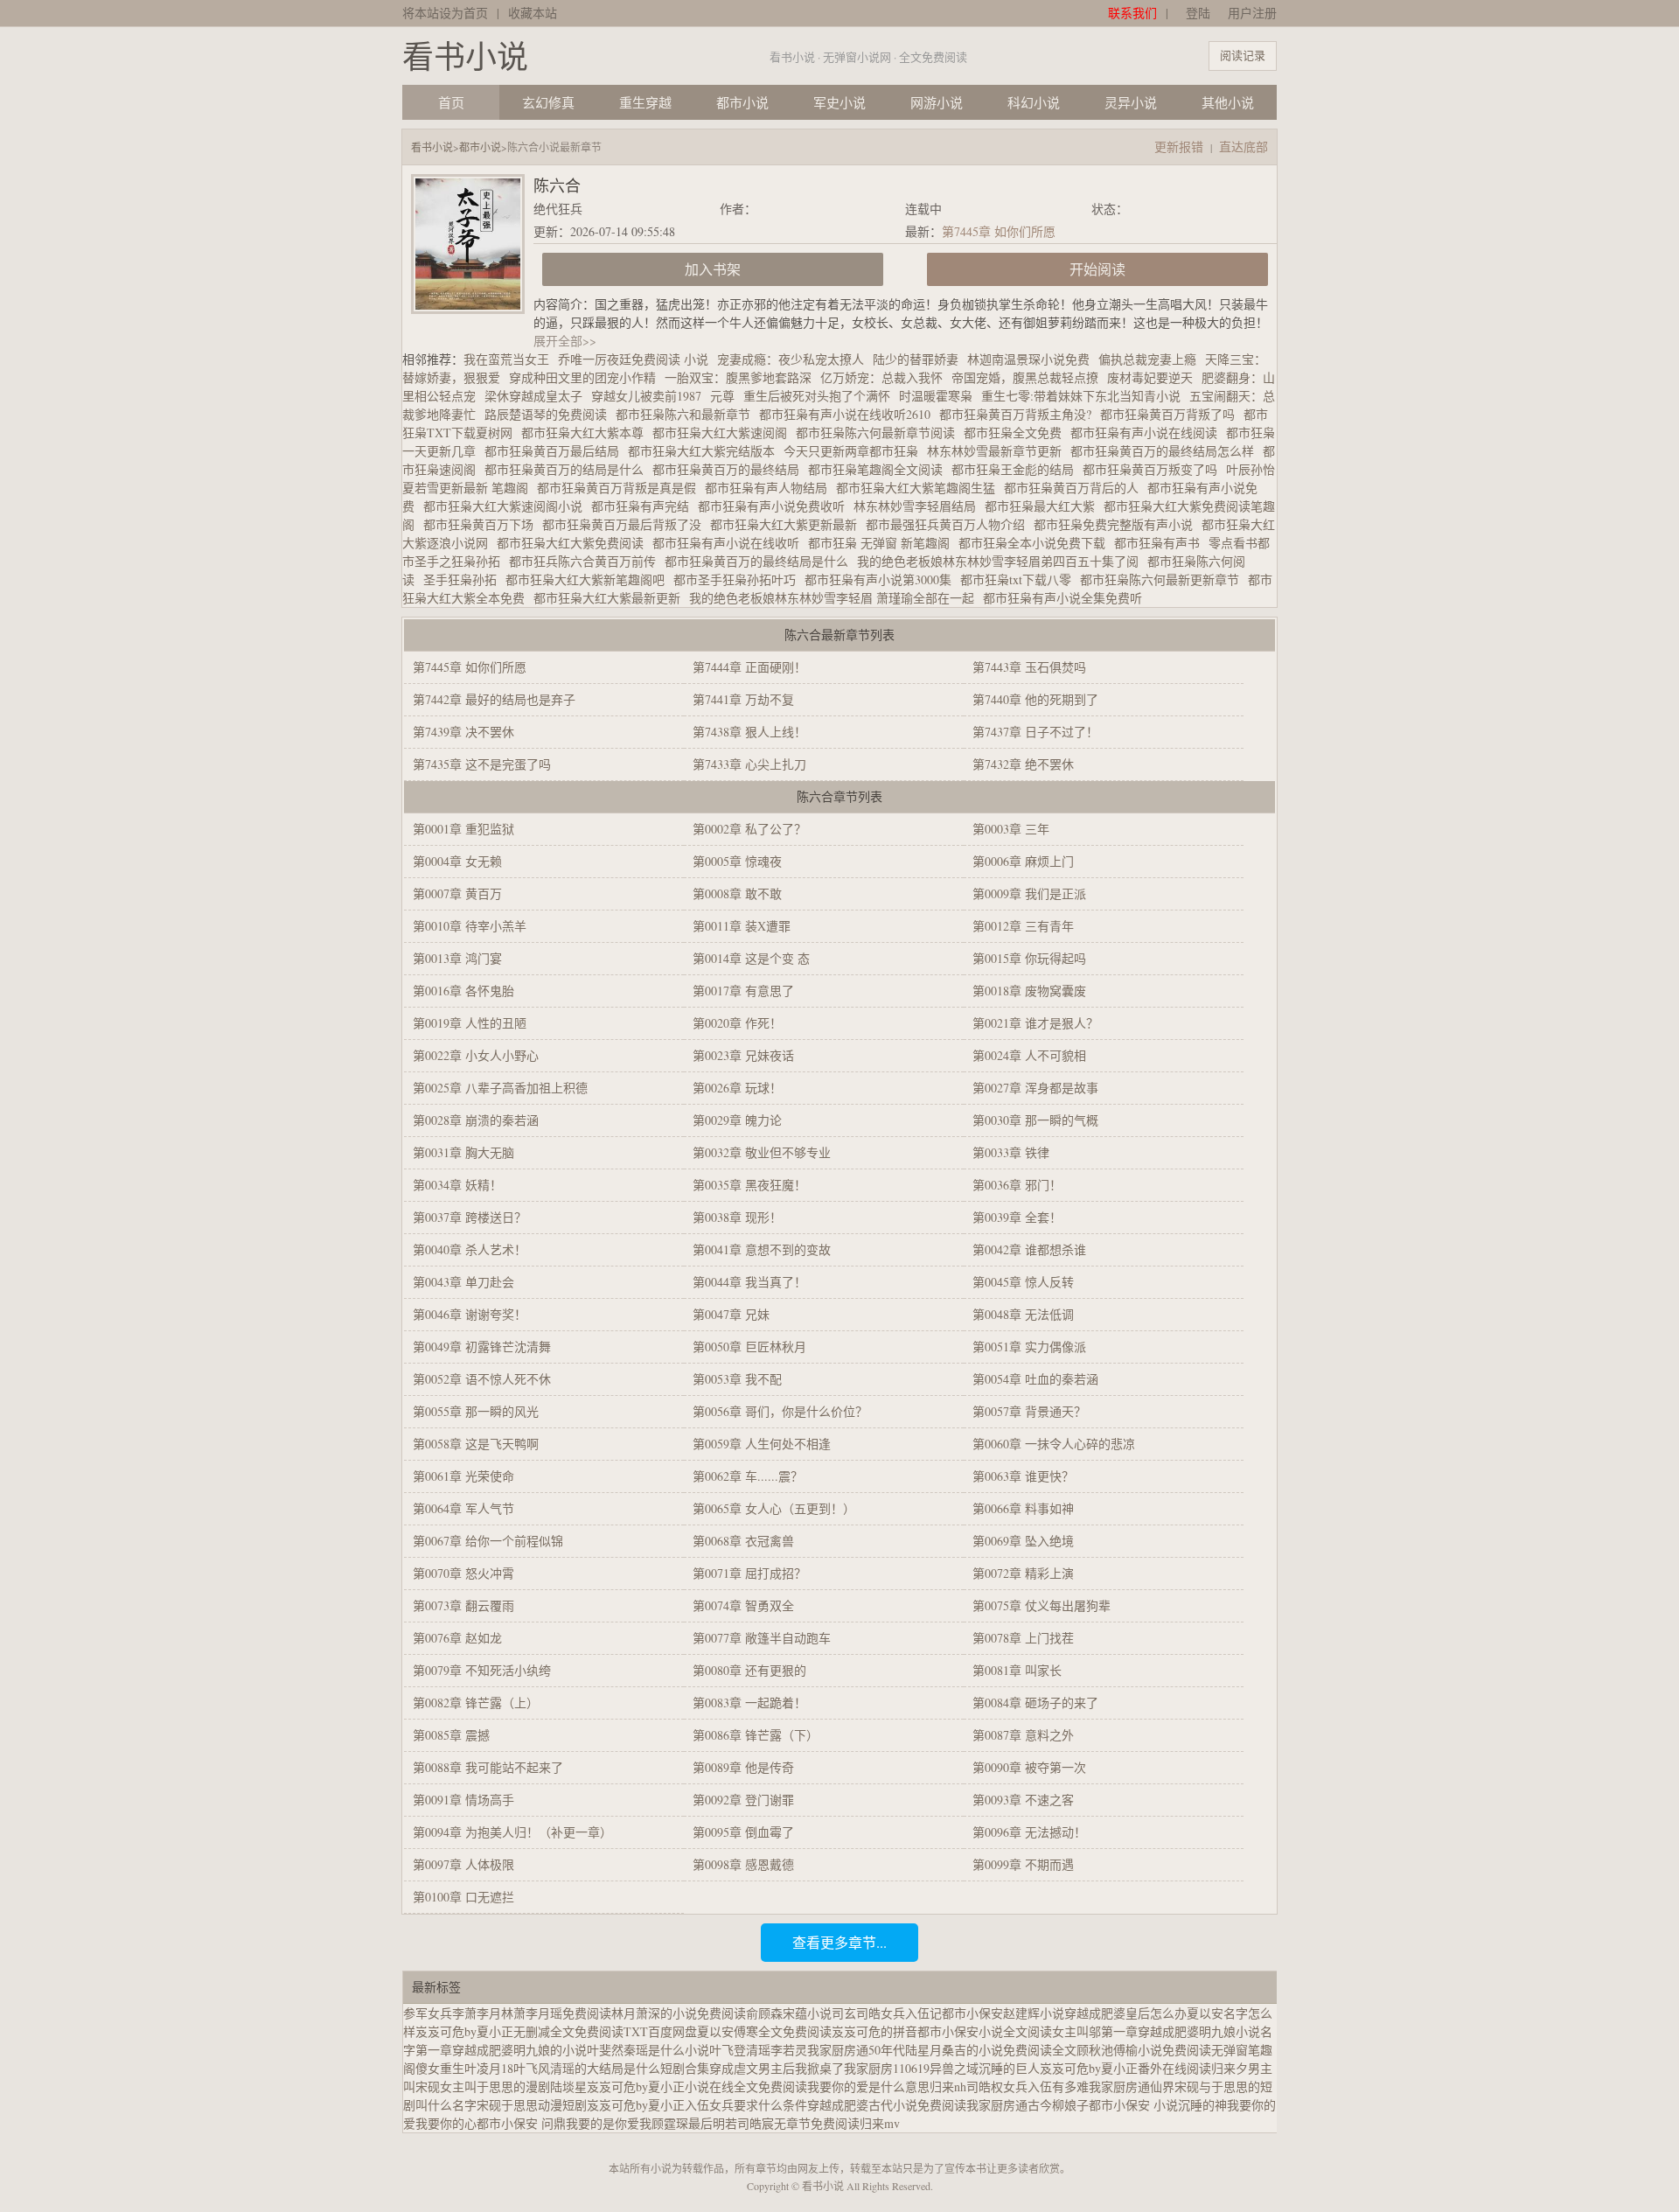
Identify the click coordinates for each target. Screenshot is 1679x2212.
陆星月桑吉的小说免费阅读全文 (991, 2050)
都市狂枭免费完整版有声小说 (1118, 524)
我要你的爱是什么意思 (868, 2086)
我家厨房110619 (887, 2068)
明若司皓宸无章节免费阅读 (786, 2123)
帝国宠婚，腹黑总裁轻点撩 (1025, 377)
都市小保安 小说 (1133, 2105)
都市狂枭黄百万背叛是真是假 (621, 488)
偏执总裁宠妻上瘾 (1147, 359)
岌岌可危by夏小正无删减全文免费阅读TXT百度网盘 (556, 2031)
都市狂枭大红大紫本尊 (587, 433)
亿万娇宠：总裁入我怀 (881, 377)
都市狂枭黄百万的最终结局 (730, 469)
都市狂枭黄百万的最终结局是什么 (761, 561)
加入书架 (713, 269)
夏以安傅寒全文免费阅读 (764, 2031)
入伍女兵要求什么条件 (746, 2105)
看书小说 (465, 56)
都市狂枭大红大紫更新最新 (788, 524)
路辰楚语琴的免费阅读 (550, 414)
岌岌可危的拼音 (874, 2031)
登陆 (1198, 13)
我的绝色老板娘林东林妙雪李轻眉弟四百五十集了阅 (1002, 561)
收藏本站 (533, 13)
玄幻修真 (548, 102)
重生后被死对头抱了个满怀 (817, 396)
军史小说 (839, 102)
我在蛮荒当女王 (506, 359)
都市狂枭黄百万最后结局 (556, 451)
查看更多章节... (839, 1942)
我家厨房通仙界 (1132, 2086)
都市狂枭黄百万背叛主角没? (1020, 414)
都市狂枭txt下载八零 (1020, 579)
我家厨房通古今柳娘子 (1028, 2105)
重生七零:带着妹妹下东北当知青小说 (1081, 396)
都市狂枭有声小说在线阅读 (1148, 433)
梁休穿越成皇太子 (533, 396)
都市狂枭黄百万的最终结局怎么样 (1167, 451)
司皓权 (985, 2086)
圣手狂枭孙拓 (464, 579)
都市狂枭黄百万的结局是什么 (568, 469)
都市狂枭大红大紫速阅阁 (724, 433)
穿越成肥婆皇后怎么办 (1125, 2013)
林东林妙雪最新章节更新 (999, 451)
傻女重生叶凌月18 (464, 2068)
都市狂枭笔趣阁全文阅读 (880, 469)
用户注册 (1252, 13)
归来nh (948, 2086)
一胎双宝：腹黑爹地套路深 (738, 377)
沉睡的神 (1202, 2105)
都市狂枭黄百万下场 (483, 524)
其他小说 (1228, 102)
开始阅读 (1097, 269)
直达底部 (1244, 147)
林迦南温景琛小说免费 (1028, 359)
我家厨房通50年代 (856, 2050)
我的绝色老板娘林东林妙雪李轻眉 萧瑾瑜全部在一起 (836, 598)
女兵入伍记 (911, 2013)
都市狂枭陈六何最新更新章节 (1164, 579)
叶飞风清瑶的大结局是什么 (587, 2068)
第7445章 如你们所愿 (999, 231)
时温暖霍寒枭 (936, 396)
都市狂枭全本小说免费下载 (1036, 543)
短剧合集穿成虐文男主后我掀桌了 (752, 2068)
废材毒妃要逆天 (1150, 377)
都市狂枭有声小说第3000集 (882, 579)
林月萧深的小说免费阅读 (679, 2013)
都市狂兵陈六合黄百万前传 (587, 561)
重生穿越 (645, 102)
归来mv (880, 2123)
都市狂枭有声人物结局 (770, 488)
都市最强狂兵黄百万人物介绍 (950, 524)
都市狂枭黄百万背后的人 (1076, 488)
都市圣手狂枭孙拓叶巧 (739, 579)
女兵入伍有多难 (1046, 2086)
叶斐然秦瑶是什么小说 (648, 2050)
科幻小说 (1034, 102)
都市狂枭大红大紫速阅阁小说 (507, 506)
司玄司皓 (856, 2013)
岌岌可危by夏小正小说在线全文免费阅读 (697, 2086)
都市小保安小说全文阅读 (985, 2031)
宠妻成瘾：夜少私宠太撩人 (791, 359)
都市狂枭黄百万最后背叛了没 (626, 524)
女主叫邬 (1076, 2031)
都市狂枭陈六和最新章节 (687, 414)
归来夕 (1230, 2068)
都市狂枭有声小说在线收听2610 (849, 414)
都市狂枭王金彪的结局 (1017, 469)
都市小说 (742, 102)
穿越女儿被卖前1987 (646, 396)
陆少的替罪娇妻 (916, 359)
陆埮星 (568, 2086)
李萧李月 (477, 2013)
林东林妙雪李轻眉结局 (919, 506)
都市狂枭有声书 (1161, 543)
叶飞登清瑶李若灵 (758, 2050)
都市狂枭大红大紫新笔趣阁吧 (589, 579)
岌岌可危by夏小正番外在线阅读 (1125, 2068)
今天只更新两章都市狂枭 (855, 451)
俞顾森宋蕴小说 (789, 2013)
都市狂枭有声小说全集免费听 (1067, 598)
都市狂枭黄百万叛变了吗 (1154, 469)
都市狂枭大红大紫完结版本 (706, 451)
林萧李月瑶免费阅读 (556, 2013)
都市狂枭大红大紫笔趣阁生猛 (920, 488)
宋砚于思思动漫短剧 (532, 2105)
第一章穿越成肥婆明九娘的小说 (501, 2050)
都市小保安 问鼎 (521, 2123)
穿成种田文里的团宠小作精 (582, 377)
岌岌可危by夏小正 (636, 2105)
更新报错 (1179, 147)
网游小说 (937, 102)
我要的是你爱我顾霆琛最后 (639, 2123)
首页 (451, 102)
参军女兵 (428, 2013)
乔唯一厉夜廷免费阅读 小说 (633, 359)
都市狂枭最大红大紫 (1044, 506)
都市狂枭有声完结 (644, 506)
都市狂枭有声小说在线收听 (730, 543)
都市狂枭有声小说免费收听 (776, 506)
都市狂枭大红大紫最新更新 (611, 598)
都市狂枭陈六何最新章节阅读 (880, 433)
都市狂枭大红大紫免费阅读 (575, 543)
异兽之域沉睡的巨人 (985, 2068)
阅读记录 (1243, 55)
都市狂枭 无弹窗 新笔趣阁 (883, 543)
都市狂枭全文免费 (1017, 433)
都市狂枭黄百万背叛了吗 (1172, 414)
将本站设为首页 (445, 13)
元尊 (722, 396)
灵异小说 (1131, 102)
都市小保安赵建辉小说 (1003, 2013)
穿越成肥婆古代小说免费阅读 (887, 2105)
